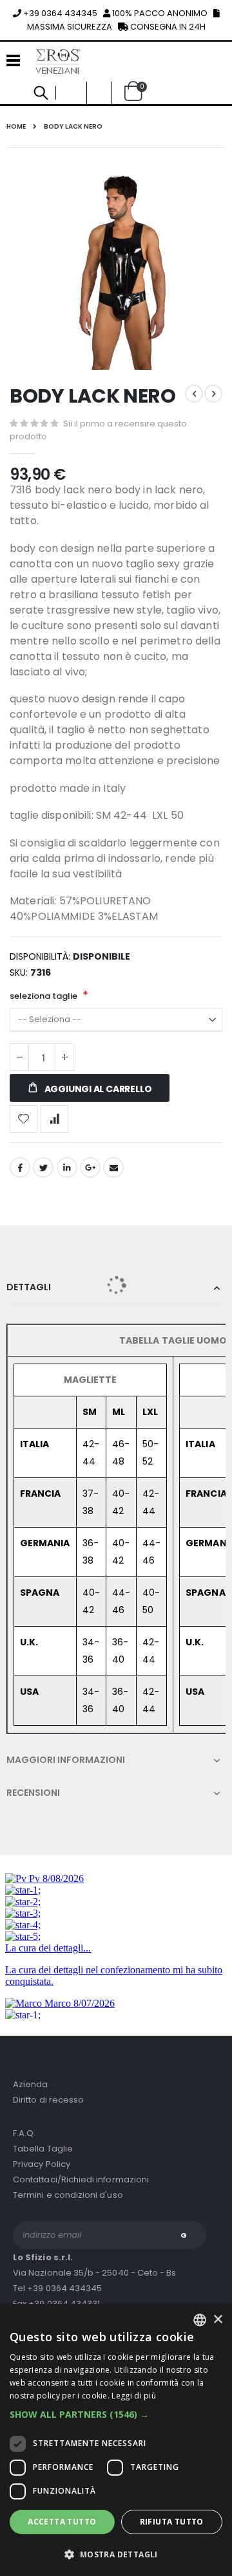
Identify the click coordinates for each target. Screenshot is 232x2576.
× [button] (217, 2320)
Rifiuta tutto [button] (172, 2522)
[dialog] (116, 2440)
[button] (116, 2414)
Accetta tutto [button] (62, 2522)
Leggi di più (134, 2396)
